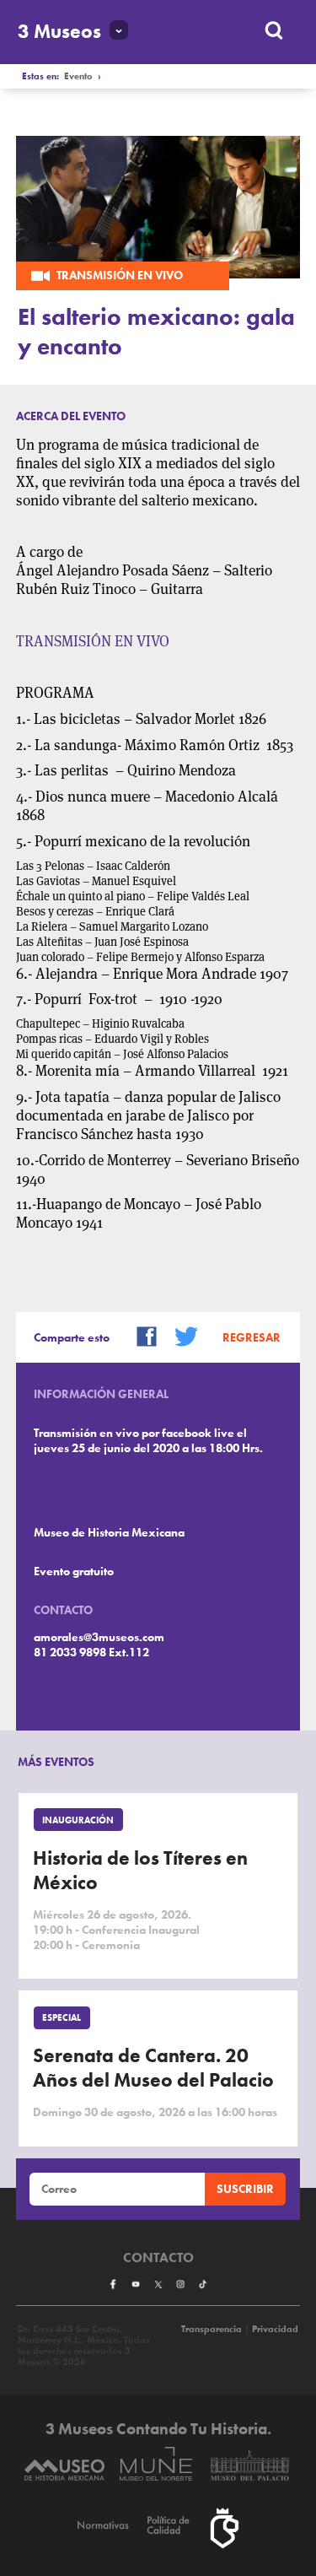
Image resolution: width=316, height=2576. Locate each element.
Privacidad (275, 2329)
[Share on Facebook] (141, 1335)
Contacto (158, 2258)
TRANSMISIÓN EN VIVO (93, 641)
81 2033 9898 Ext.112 (91, 1652)
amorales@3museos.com (99, 1637)
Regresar (252, 1337)
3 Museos (59, 32)
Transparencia (212, 2329)
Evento (78, 76)
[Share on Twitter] (180, 1335)
